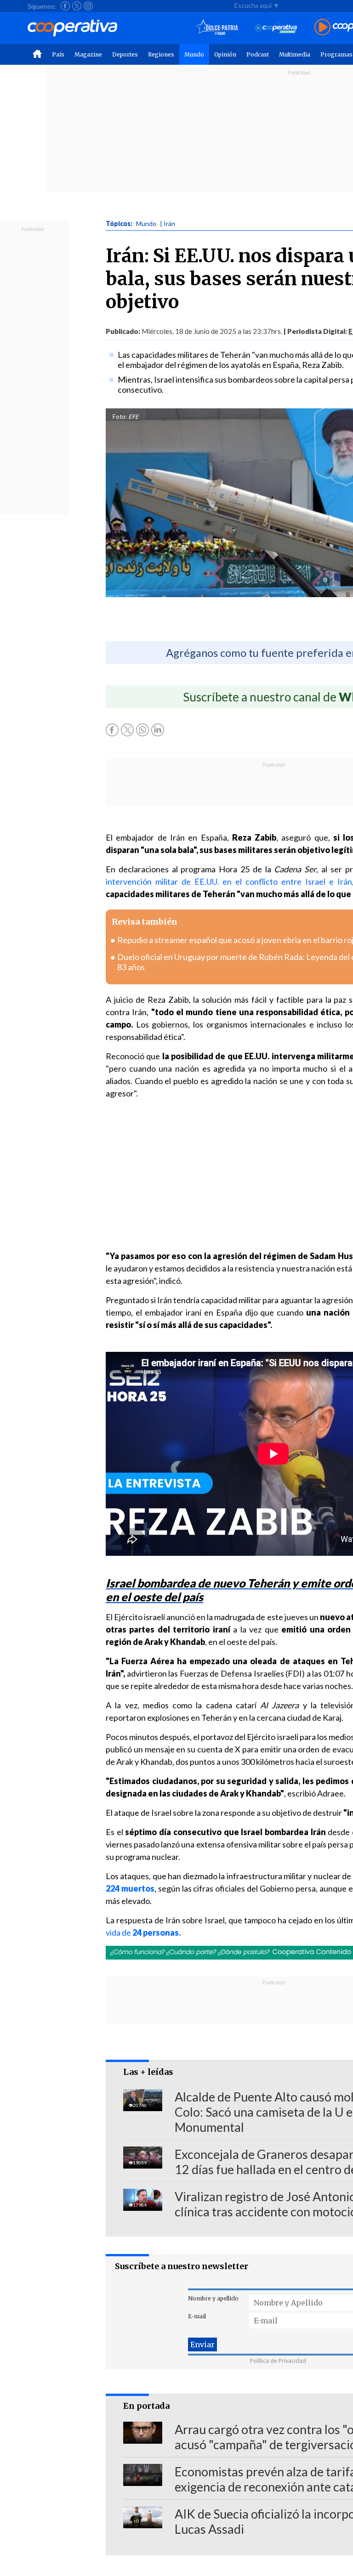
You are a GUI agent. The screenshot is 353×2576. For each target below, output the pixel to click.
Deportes (125, 54)
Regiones (161, 54)
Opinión (225, 54)
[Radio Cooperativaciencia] (276, 28)
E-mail (197, 2316)
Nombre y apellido (213, 2298)
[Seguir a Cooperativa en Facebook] (65, 6)
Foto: (120, 417)
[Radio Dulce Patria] (217, 28)
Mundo (194, 54)
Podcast (258, 54)
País (58, 54)
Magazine (88, 54)
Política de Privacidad (278, 2361)
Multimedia (295, 54)
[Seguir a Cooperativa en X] (77, 6)
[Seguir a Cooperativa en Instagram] (88, 6)
